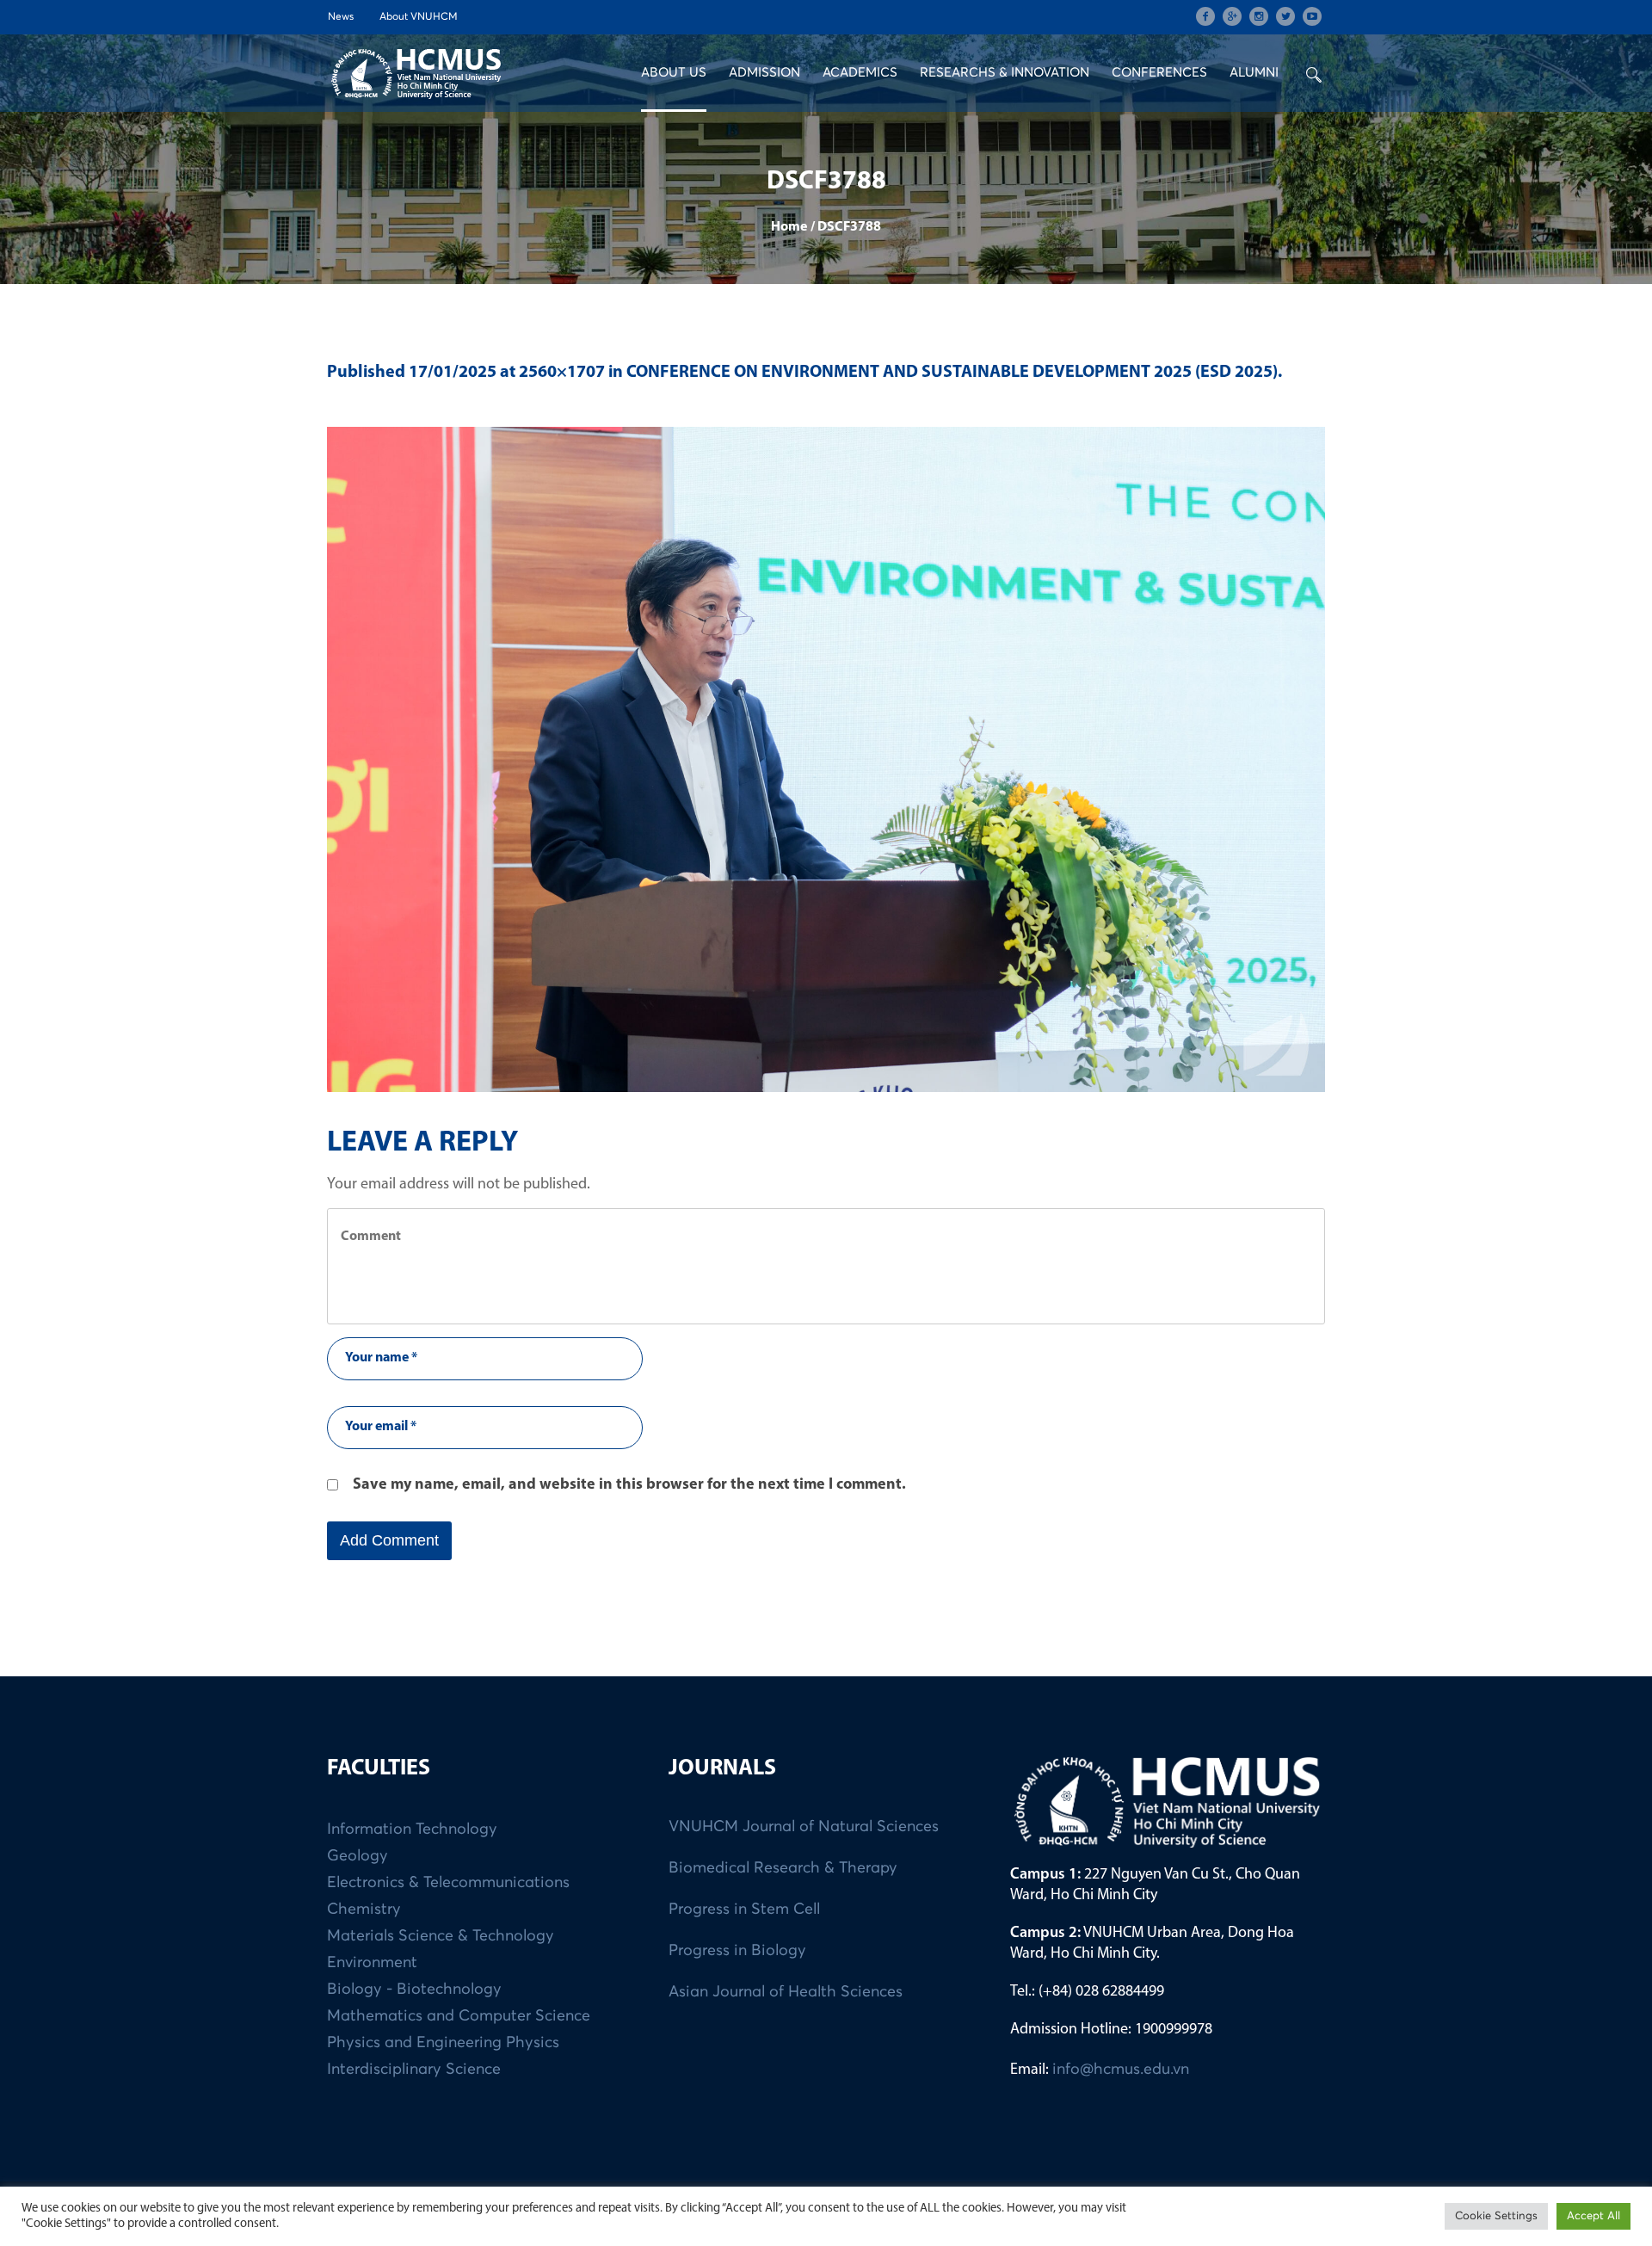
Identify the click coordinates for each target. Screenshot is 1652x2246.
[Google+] (1232, 16)
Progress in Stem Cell (744, 1910)
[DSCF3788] (826, 759)
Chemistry (364, 1910)
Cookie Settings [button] (1496, 2216)
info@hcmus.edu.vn (1121, 2070)
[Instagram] (1259, 16)
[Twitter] (1285, 16)
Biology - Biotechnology (414, 1990)
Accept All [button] (1593, 2216)
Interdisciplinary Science (414, 2070)
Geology (358, 1856)
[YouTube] (1312, 16)
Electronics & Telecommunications (448, 1883)
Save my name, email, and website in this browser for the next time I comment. (629, 1485)
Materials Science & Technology (441, 1936)
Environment (372, 1963)
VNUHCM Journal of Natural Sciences (804, 1827)
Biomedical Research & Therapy (783, 1868)
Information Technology (412, 1830)
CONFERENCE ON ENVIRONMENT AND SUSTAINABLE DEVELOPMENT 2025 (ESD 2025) (952, 373)
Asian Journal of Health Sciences (786, 1992)
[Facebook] (1205, 16)
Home (789, 227)
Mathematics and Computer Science (459, 2016)
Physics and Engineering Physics (443, 2043)
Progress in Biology (737, 1951)
